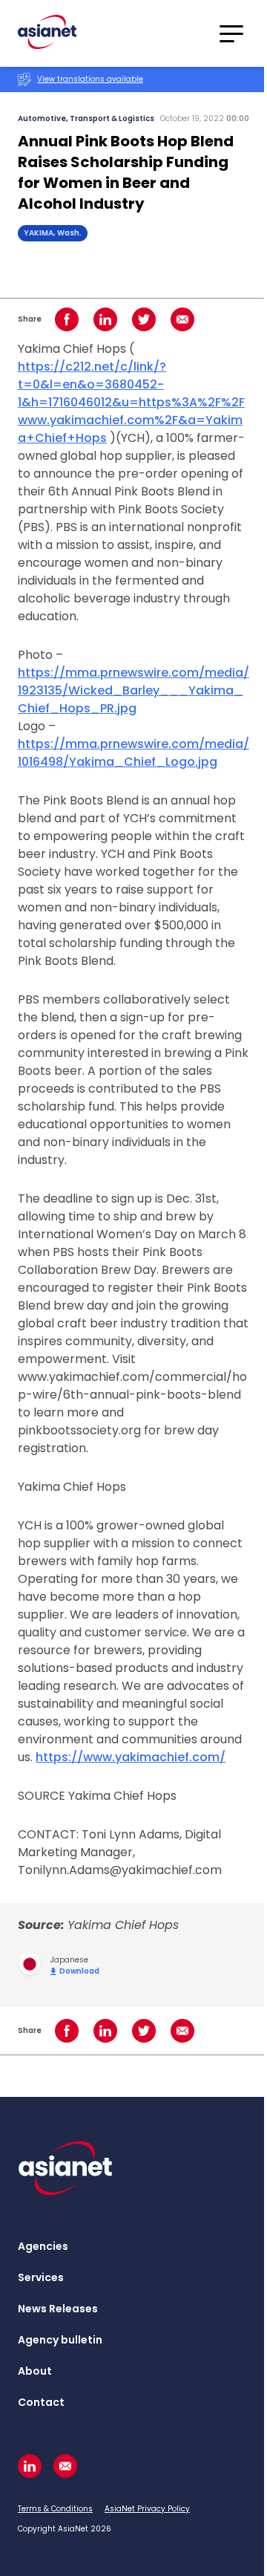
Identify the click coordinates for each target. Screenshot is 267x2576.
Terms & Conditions (55, 2509)
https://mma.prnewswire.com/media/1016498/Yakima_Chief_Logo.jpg (133, 753)
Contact (41, 2402)
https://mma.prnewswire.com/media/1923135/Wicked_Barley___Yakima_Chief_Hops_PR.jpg (133, 690)
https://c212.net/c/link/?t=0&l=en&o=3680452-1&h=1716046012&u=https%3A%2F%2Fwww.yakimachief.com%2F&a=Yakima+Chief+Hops (131, 402)
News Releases (58, 2309)
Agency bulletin (60, 2340)
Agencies (43, 2246)
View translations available (90, 79)
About (35, 2371)
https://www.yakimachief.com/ (131, 1757)
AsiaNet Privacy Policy (147, 2509)
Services (41, 2277)
